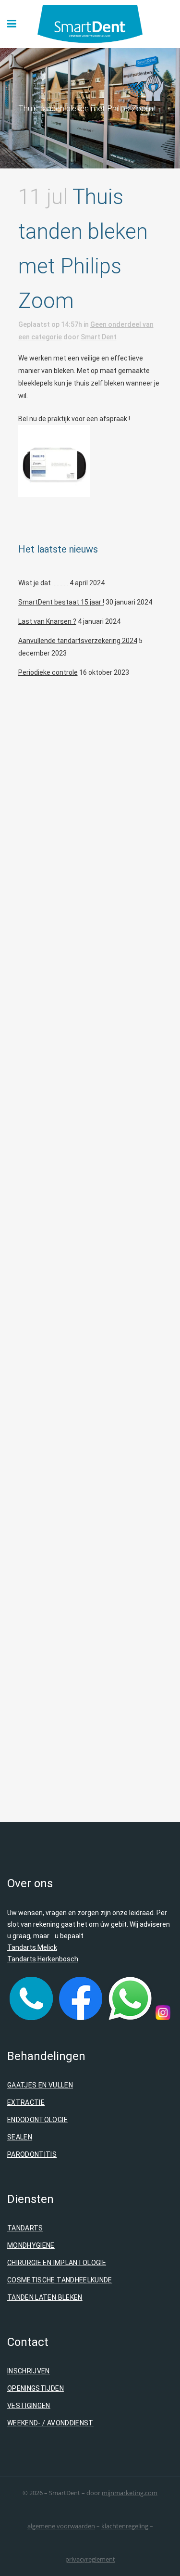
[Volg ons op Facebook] (81, 2018)
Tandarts (25, 2228)
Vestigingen (29, 2406)
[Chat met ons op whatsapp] (130, 2018)
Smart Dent (99, 337)
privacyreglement (90, 2559)
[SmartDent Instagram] (163, 2018)
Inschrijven (29, 2371)
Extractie (26, 2102)
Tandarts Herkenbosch (43, 1959)
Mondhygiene (31, 2245)
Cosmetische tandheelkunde (60, 2280)
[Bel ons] (31, 2018)
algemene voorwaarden (61, 2526)
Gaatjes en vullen (40, 2085)
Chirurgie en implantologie (57, 2263)
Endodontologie (37, 2120)
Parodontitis (32, 2154)
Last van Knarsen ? (47, 621)
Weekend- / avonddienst (50, 2423)
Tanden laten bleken (45, 2297)
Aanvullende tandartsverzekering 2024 (78, 641)
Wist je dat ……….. (43, 583)
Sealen (20, 2137)
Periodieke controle (48, 672)
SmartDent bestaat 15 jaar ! (61, 602)
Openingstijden (36, 2388)
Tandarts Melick (32, 1947)
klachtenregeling (125, 2526)
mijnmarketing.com (130, 2493)
